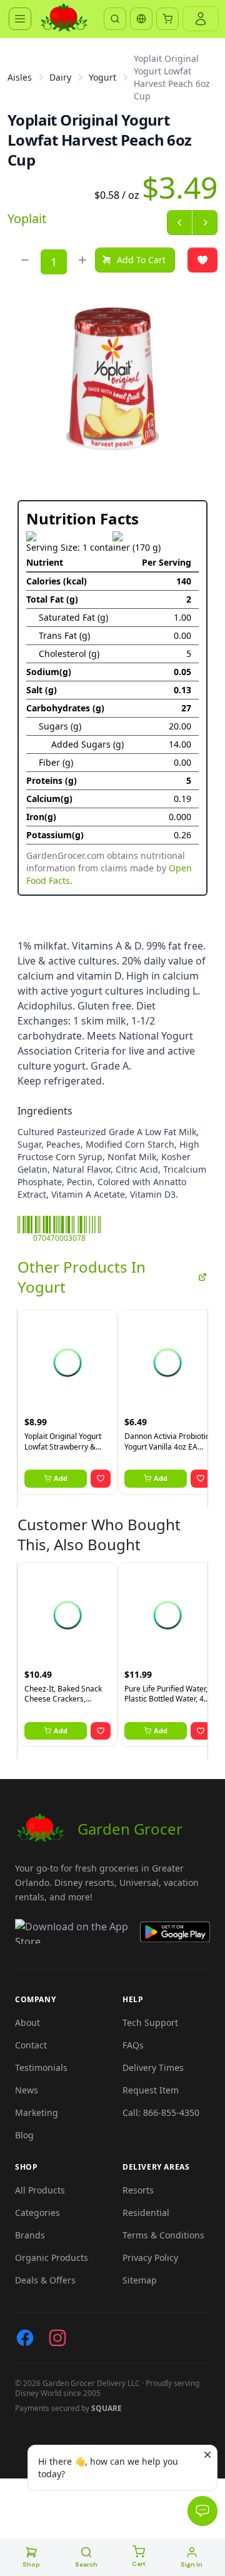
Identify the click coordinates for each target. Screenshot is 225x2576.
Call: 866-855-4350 (161, 2112)
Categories (37, 2213)
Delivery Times (153, 2067)
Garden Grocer (130, 1829)
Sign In (192, 2564)
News (27, 2090)
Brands (30, 2235)
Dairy (60, 77)
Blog (24, 2135)
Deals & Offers (45, 2280)
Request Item (151, 2090)
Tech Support (150, 2022)
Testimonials (41, 2067)
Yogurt (102, 77)
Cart (139, 2564)
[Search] (115, 19)
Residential (146, 2213)
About (27, 2022)
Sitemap (140, 2280)
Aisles (20, 77)
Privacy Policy (150, 2258)
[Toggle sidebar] (20, 19)
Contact (31, 2045)
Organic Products (52, 2258)
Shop (31, 2564)
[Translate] (141, 19)
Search (86, 2564)
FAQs (133, 2045)
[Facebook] (25, 2338)
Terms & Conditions (163, 2235)
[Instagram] (57, 2338)
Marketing (37, 2112)
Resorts (138, 2190)
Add (61, 1478)
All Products (40, 2190)
